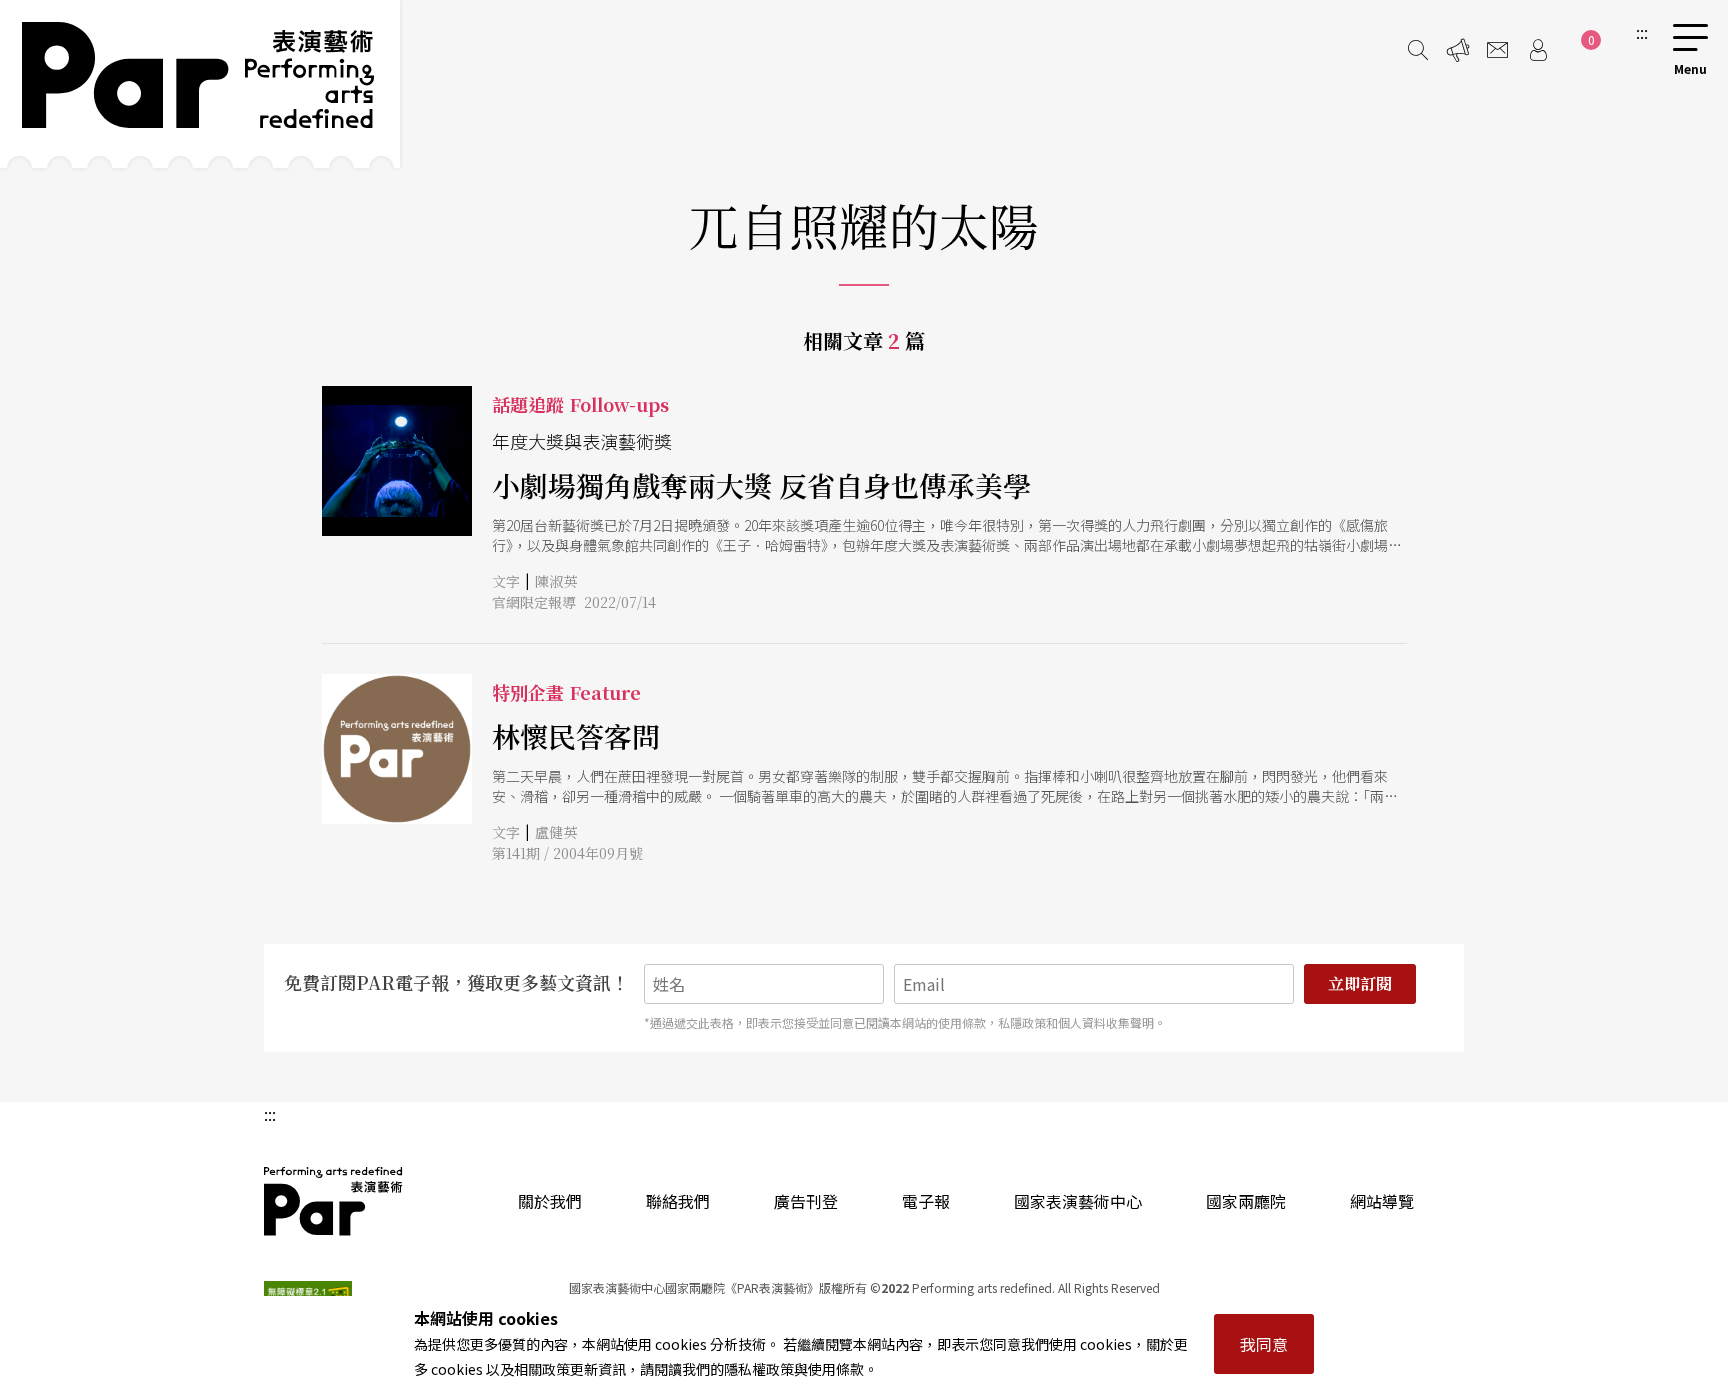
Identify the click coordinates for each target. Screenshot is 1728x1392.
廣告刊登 (806, 1201)
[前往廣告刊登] (1458, 50)
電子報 (926, 1201)
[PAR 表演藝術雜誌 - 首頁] (200, 84)
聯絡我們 (678, 1201)
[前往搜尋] (1418, 50)
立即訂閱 (1360, 983)
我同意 (1264, 1344)
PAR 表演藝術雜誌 (334, 1201)
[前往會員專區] (1538, 50)
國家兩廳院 (1246, 1201)
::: (1642, 32)
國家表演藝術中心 (1078, 1201)
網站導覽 (1382, 1201)
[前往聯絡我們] (1498, 50)
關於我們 (550, 1201)
